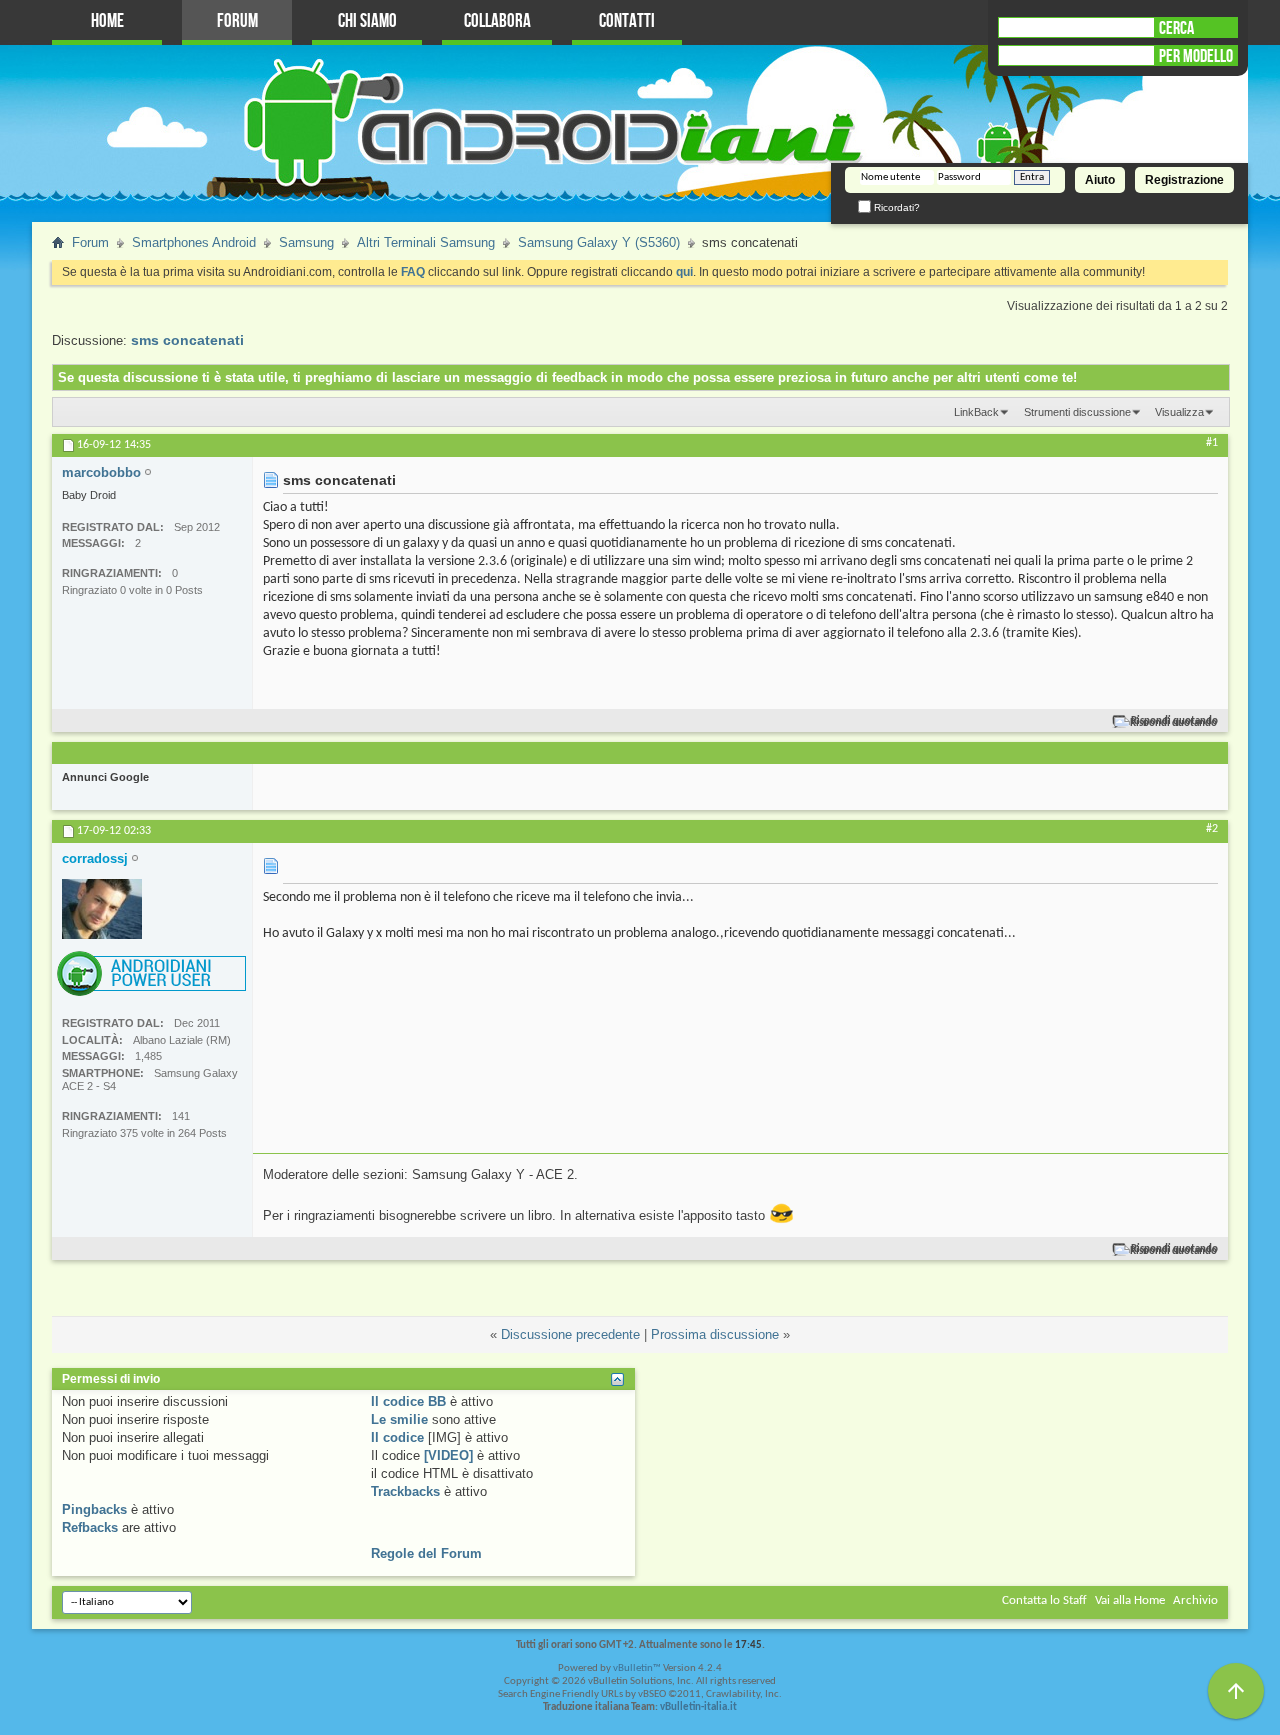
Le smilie (399, 1419)
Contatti (627, 21)
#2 (1212, 829)
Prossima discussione (715, 1334)
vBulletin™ (637, 1668)
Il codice (397, 1437)
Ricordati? (895, 207)
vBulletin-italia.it (698, 1707)
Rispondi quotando (1174, 721)
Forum (237, 21)
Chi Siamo (367, 21)
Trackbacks (405, 1491)
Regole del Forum (426, 1553)
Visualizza (1179, 412)
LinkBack (976, 412)
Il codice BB (408, 1401)
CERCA (1176, 28)
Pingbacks (94, 1509)
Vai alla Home (1130, 1600)
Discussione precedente (570, 1334)
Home (107, 21)
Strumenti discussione (1077, 412)
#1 (1212, 443)
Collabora (497, 21)
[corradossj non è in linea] (102, 909)
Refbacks (90, 1527)
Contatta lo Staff (1044, 1600)
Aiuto (1100, 180)
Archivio (1195, 1600)
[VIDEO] (448, 1455)
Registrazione (1184, 180)
